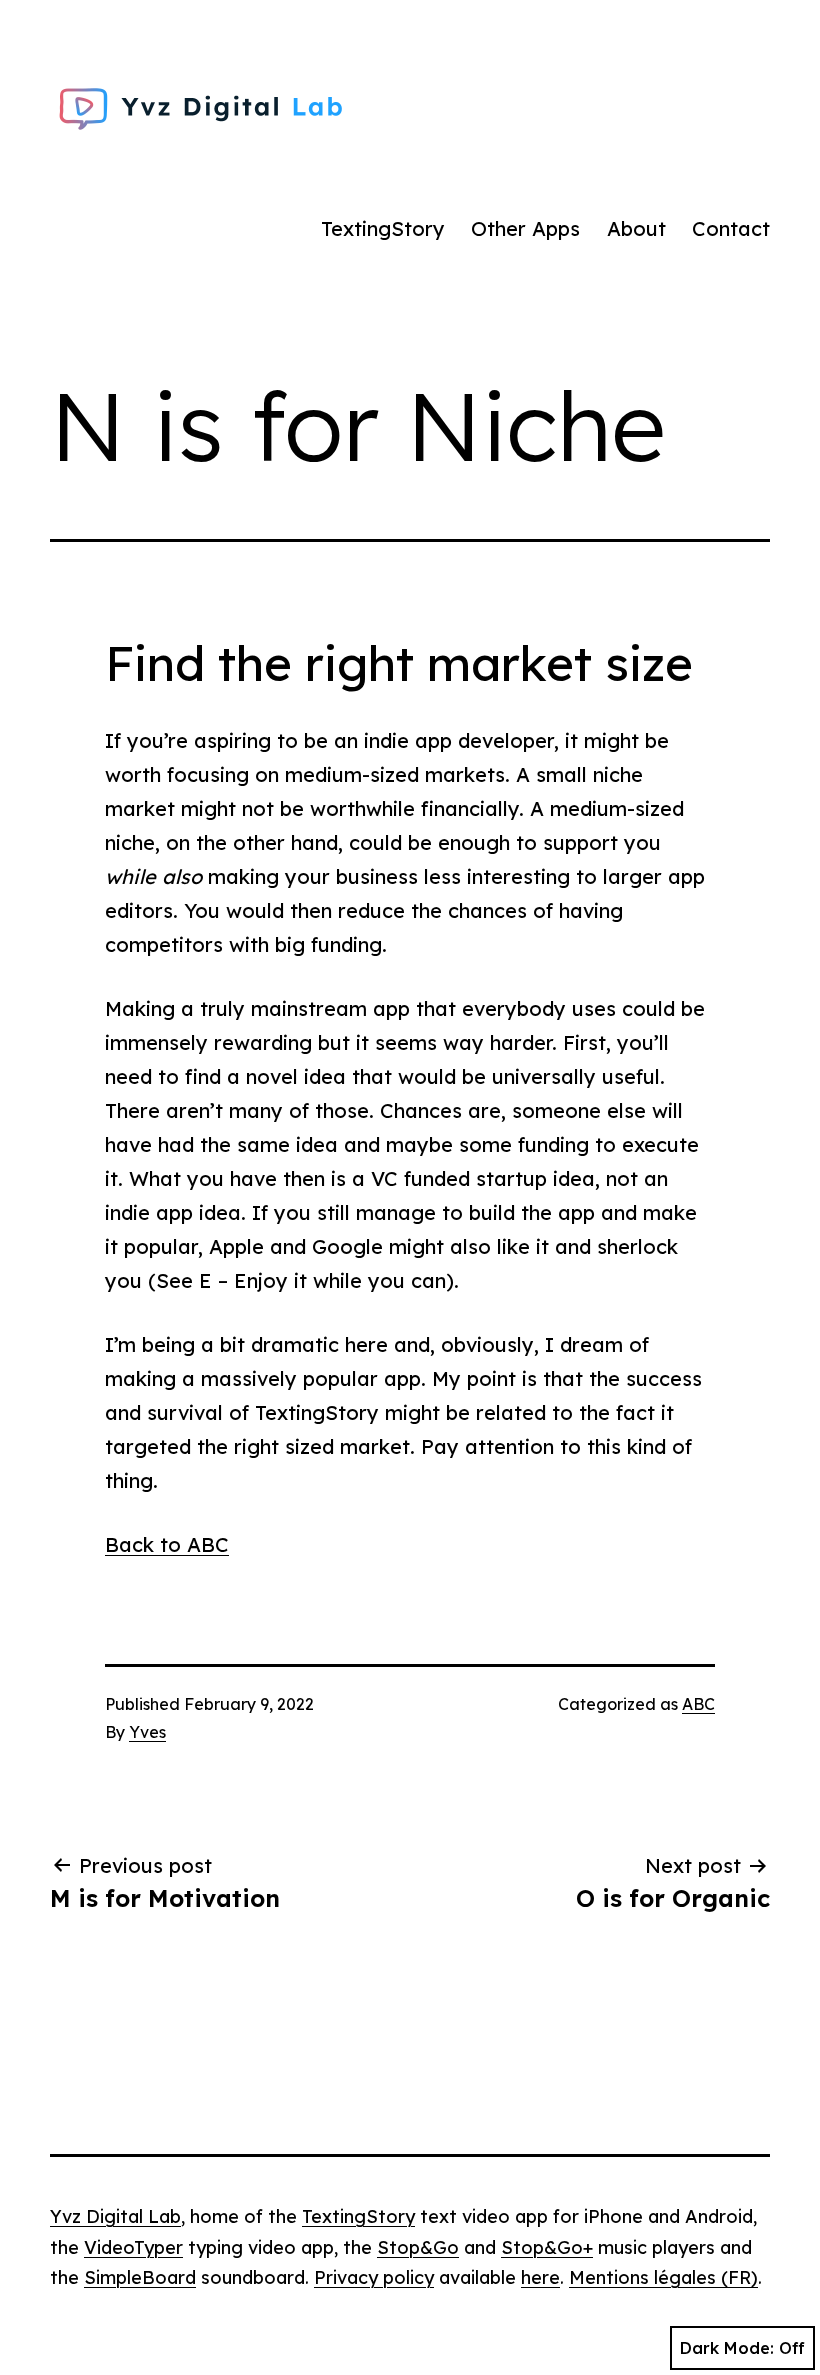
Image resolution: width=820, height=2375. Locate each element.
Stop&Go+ (547, 2247)
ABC (698, 1704)
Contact (731, 228)
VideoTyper (133, 2247)
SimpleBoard (140, 2277)
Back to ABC (167, 1544)
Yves (147, 1732)
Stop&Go (418, 2247)
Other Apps (525, 228)
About (636, 228)
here (540, 2277)
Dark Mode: (727, 2348)
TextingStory (383, 228)
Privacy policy (374, 2277)
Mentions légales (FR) (663, 2277)
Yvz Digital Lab (115, 2216)
